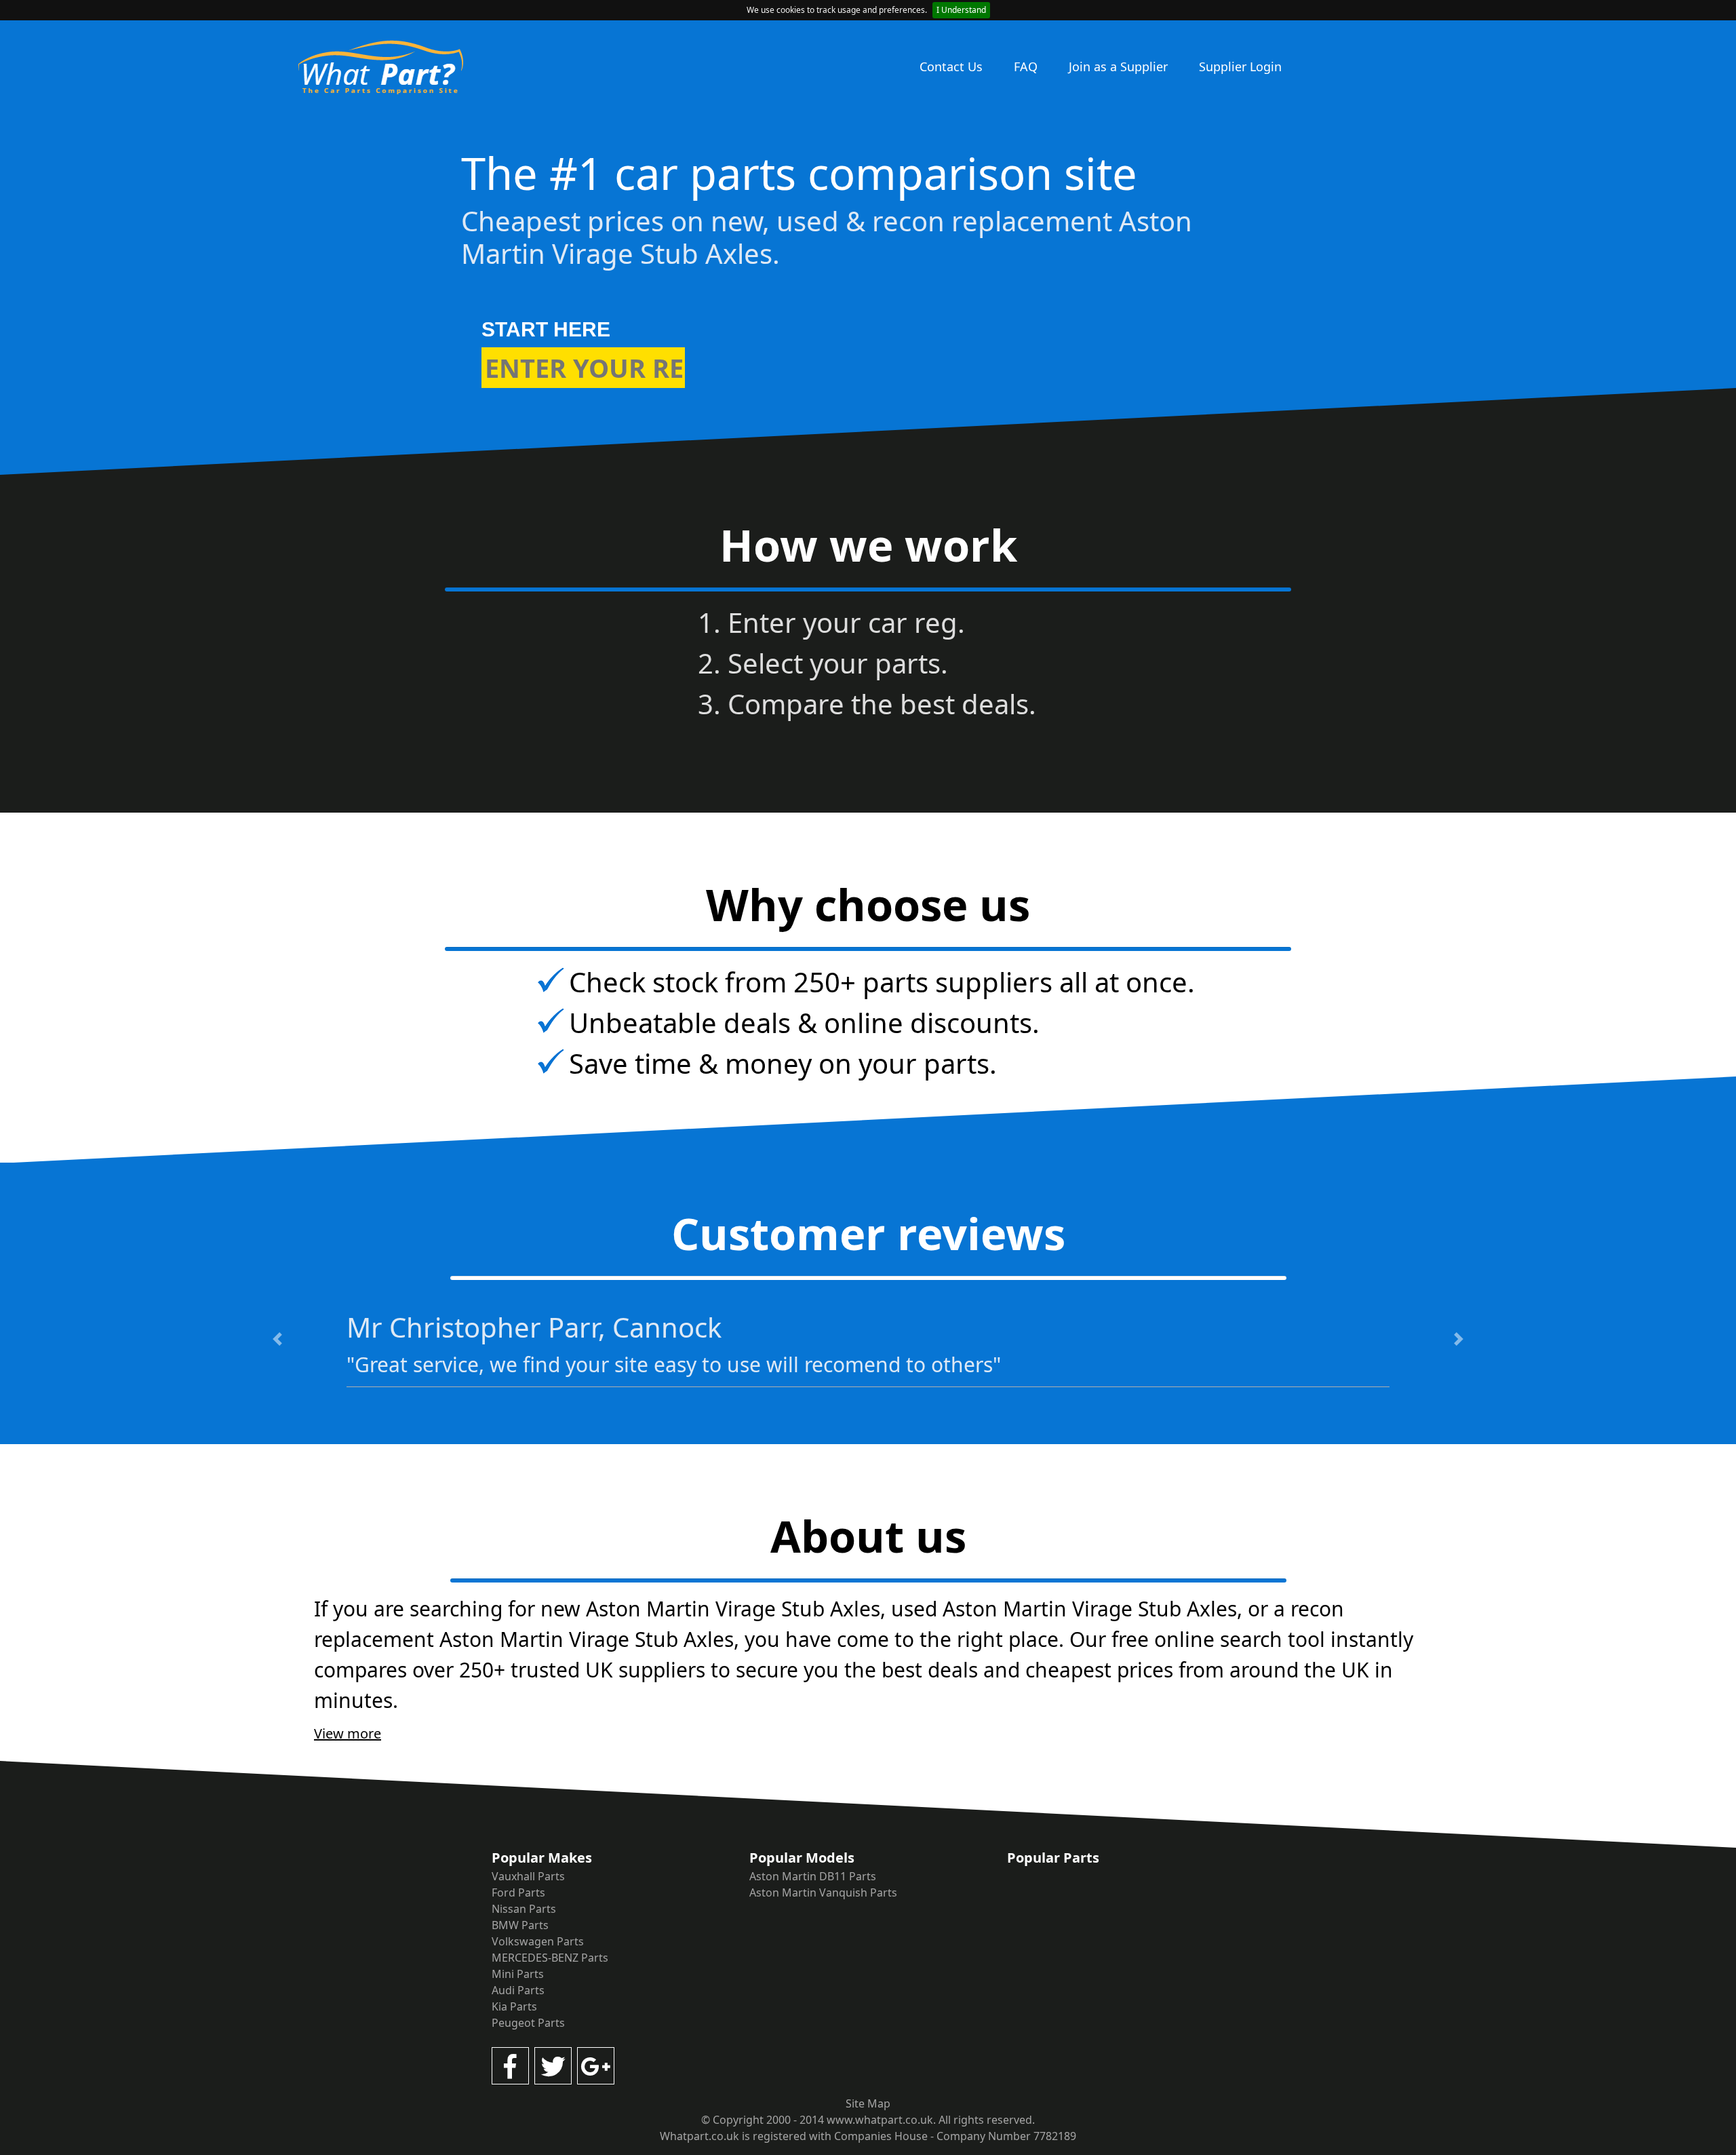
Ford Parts (518, 1892)
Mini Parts (518, 1974)
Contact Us (951, 66)
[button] (277, 1339)
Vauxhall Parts (528, 1876)
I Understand (961, 10)
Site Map (868, 2103)
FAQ (1026, 66)
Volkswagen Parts (538, 1941)
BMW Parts (520, 1925)
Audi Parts (518, 1990)
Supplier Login (1240, 66)
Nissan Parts (524, 1909)
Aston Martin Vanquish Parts (823, 1892)
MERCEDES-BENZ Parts (550, 1958)
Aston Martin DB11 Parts (813, 1876)
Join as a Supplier (1118, 66)
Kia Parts (514, 2006)
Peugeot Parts (528, 2023)
